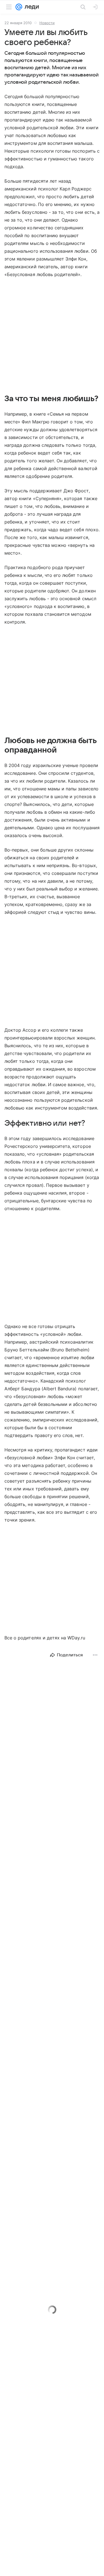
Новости (47, 23)
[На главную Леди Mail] (31, 7)
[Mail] (19, 7)
